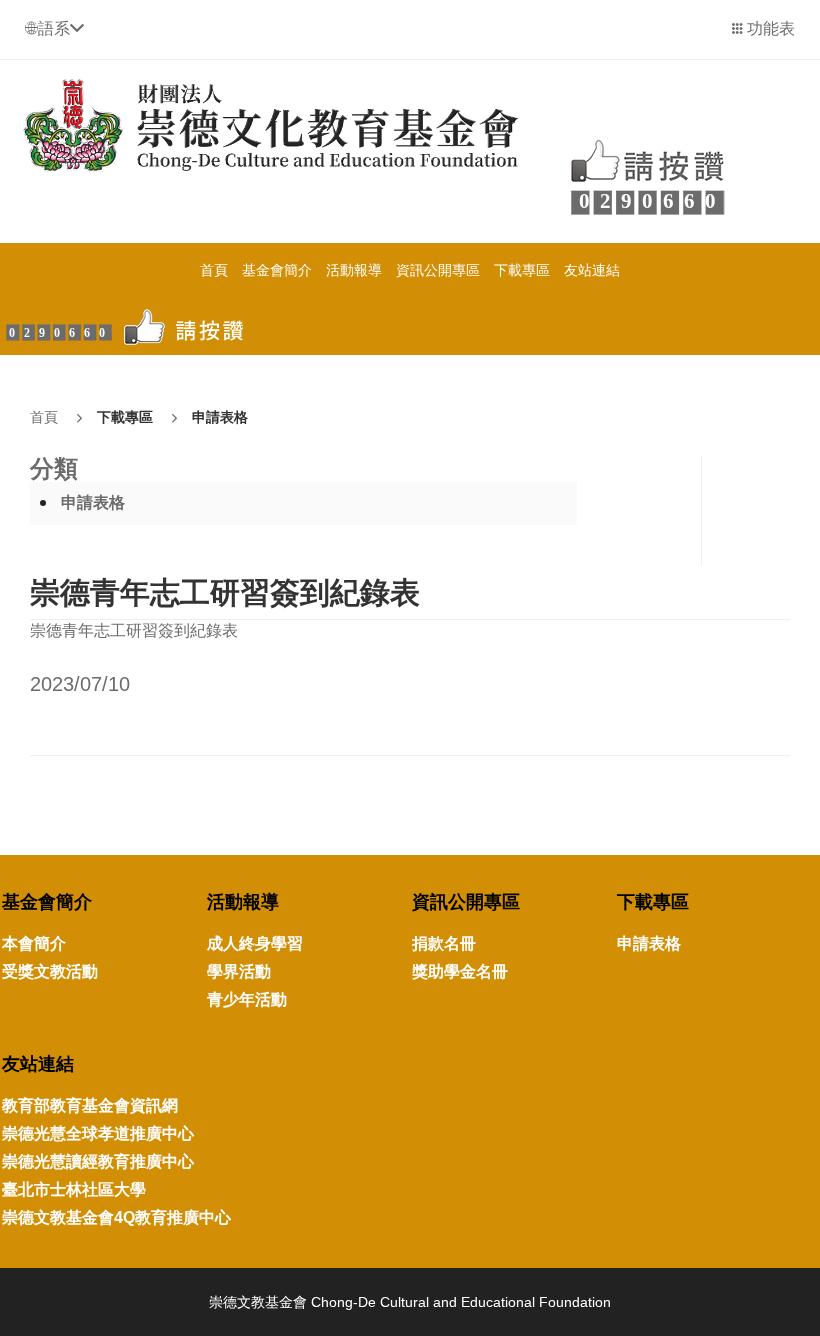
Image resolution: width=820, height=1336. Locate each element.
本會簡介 (34, 943)
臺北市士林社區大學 (74, 1189)
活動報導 (354, 270)
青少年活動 (247, 999)
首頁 (214, 270)
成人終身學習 (255, 943)
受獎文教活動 (50, 971)
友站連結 (592, 270)
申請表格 (220, 417)
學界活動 (239, 971)
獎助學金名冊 (460, 971)
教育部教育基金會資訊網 (90, 1105)
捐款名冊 (444, 943)
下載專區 (522, 270)
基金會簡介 (277, 270)
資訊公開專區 (438, 270)
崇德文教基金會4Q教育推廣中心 (116, 1217)
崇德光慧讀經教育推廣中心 (98, 1161)
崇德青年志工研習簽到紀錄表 (225, 592)
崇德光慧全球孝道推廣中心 (98, 1133)
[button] (54, 28)
